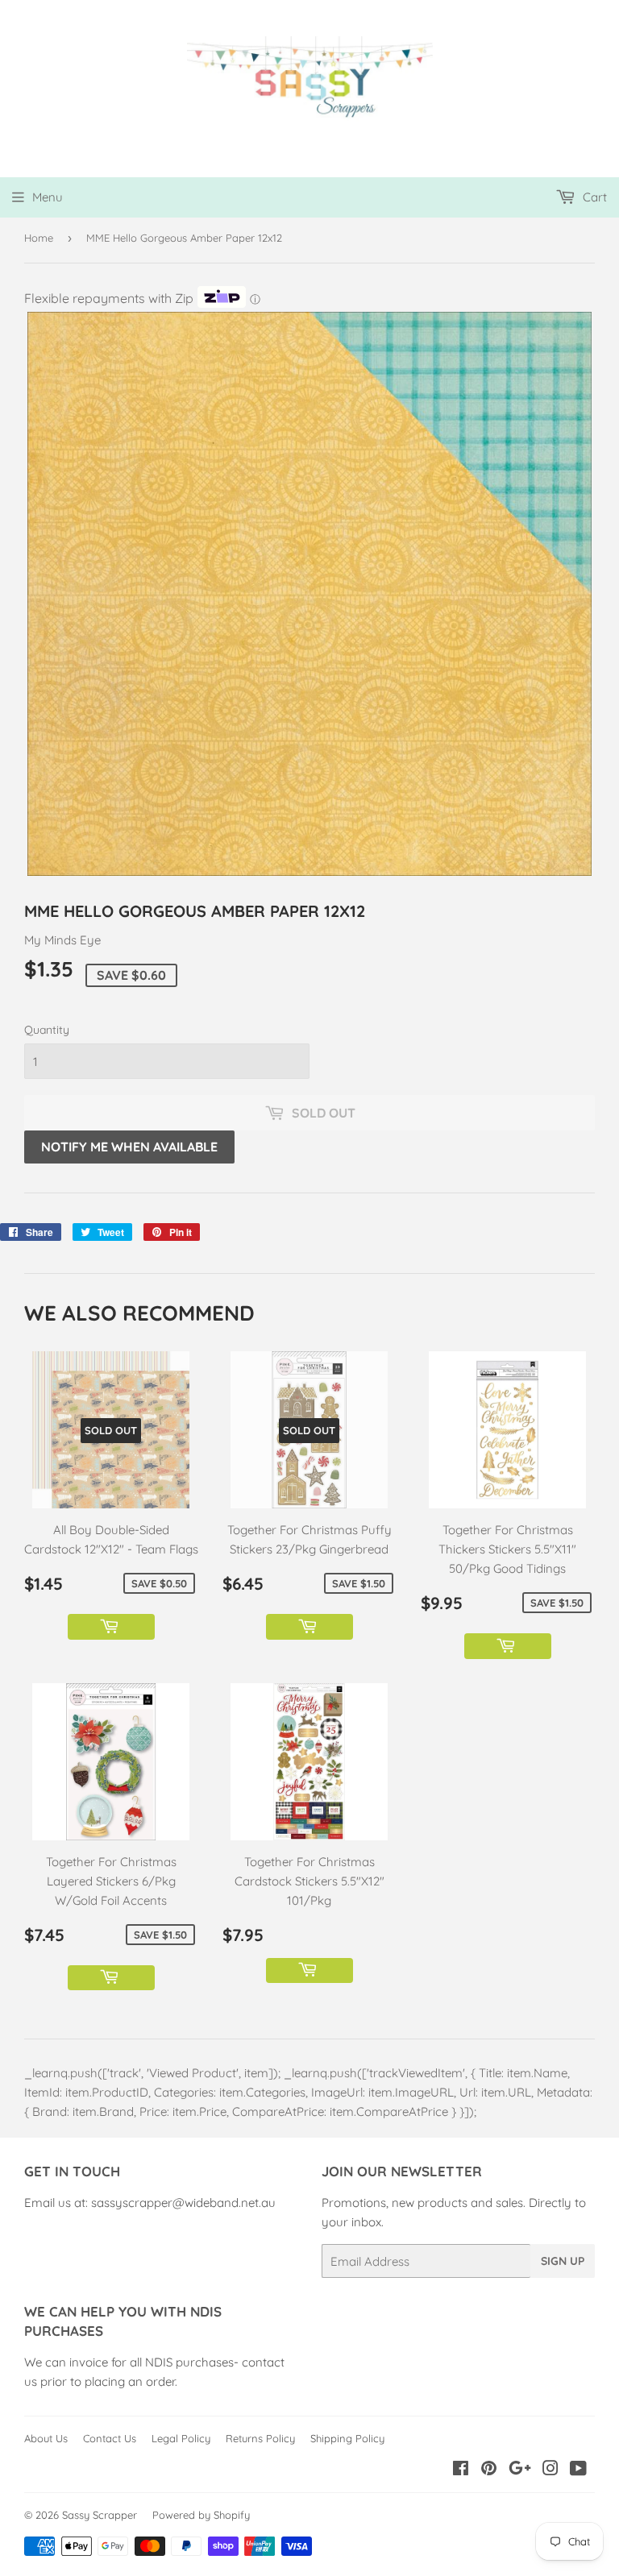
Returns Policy (260, 2438)
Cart (593, 197)
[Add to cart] (111, 1627)
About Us (46, 2438)
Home (39, 238)
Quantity (47, 1030)
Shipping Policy (347, 2438)
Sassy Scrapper (100, 2515)
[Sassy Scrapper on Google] (520, 2470)
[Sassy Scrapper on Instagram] (550, 2470)
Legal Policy (181, 2438)
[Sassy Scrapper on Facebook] (461, 2470)
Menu (48, 197)
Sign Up (563, 2261)
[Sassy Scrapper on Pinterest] (489, 2470)
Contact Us (110, 2438)
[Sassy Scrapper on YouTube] (578, 2470)
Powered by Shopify (201, 2515)
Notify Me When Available (129, 1147)
